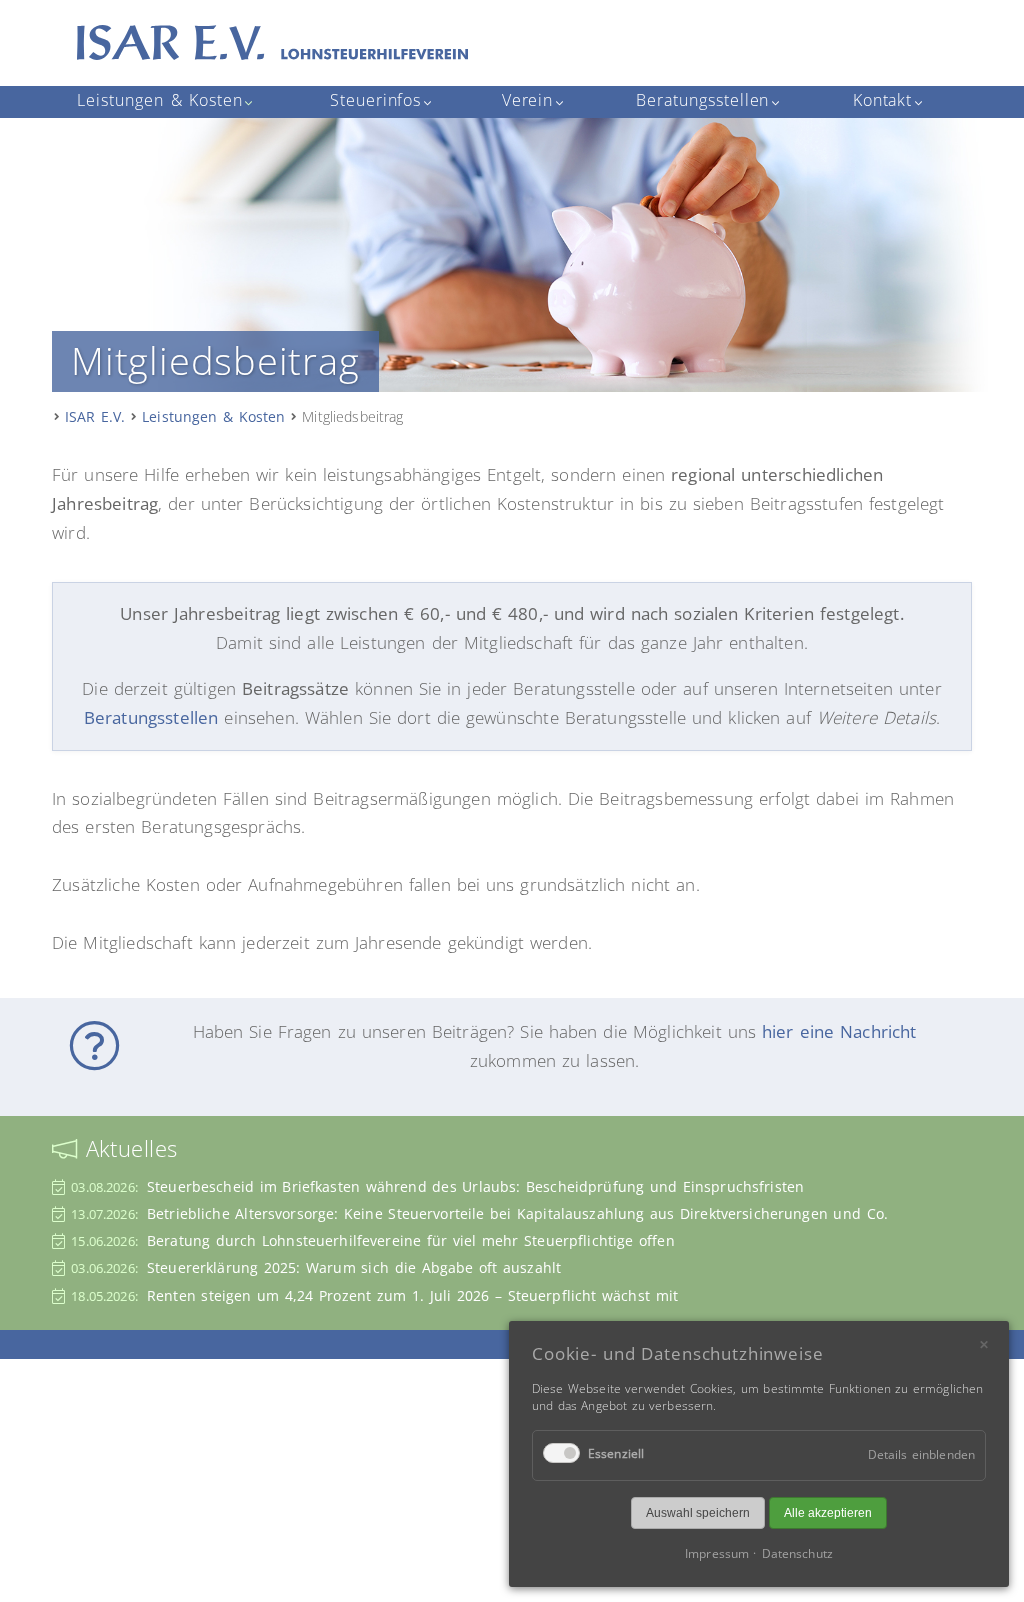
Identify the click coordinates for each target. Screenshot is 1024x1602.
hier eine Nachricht (839, 1031)
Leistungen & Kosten (213, 416)
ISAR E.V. (95, 416)
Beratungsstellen (151, 717)
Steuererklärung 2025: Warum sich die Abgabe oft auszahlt (354, 1267)
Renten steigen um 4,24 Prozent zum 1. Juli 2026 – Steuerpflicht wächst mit (412, 1295)
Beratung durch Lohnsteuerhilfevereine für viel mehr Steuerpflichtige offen (411, 1240)
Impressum (717, 1553)
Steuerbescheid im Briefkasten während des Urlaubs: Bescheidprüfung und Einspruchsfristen (475, 1186)
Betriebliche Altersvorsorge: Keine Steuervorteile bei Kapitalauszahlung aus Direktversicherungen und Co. (517, 1213)
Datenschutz (797, 1553)
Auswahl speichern (698, 1513)
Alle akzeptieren (828, 1513)
